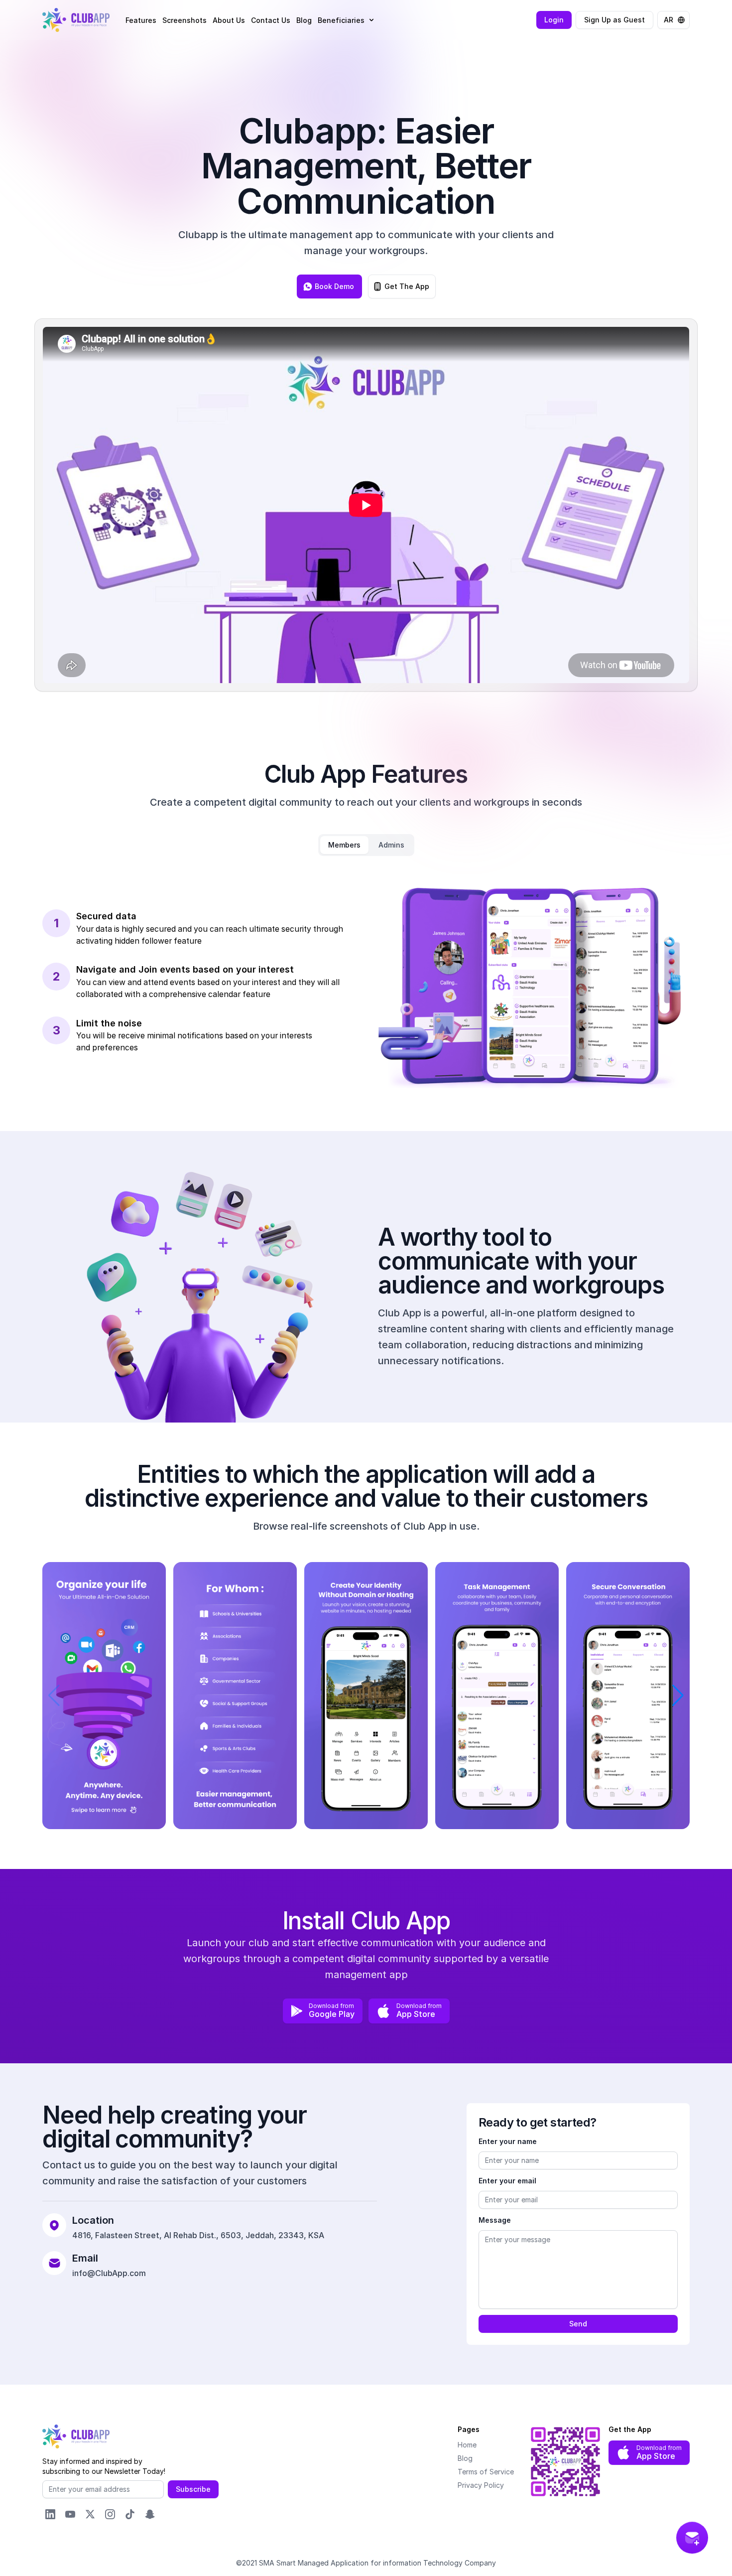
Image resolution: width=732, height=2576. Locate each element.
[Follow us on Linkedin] (50, 2514)
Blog (304, 20)
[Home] (76, 20)
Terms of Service (486, 2472)
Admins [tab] (391, 845)
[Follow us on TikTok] (130, 2514)
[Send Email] (692, 2538)
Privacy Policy (481, 2485)
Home (467, 2445)
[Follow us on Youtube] (70, 2514)
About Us (229, 20)
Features (141, 20)
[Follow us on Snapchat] (150, 2514)
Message (495, 2220)
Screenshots (184, 20)
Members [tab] (344, 845)
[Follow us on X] (90, 2514)
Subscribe (193, 2489)
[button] (347, 20)
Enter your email (507, 2181)
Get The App (407, 286)
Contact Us (271, 20)
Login (554, 20)
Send (578, 2324)
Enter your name (508, 2141)
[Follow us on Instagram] (110, 2514)
